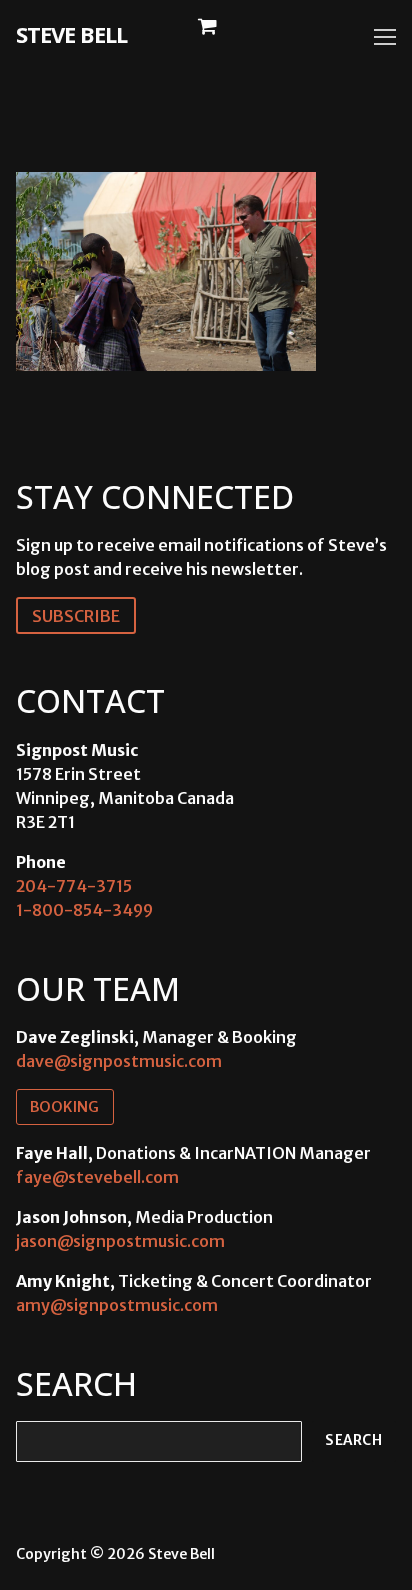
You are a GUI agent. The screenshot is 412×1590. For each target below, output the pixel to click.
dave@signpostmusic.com (119, 1061)
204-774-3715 (74, 886)
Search (353, 1440)
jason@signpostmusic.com (120, 1241)
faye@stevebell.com (97, 1177)
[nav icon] (385, 37)
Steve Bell (71, 34)
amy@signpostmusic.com (117, 1305)
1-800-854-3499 (84, 910)
